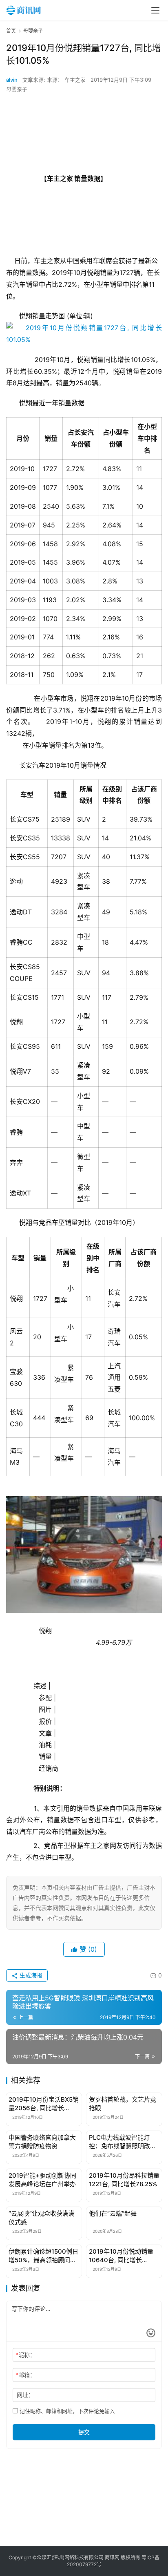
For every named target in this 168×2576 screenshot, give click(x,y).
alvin (12, 80)
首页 (11, 31)
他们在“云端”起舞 (113, 2213)
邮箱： (25, 2375)
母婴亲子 (17, 89)
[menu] (155, 10)
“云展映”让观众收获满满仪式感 (42, 2218)
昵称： (25, 2355)
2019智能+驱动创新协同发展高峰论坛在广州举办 (42, 2180)
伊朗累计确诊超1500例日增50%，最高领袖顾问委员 (43, 2256)
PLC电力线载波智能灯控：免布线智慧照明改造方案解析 (123, 2142)
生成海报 (30, 1975)
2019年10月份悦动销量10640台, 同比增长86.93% (121, 2256)
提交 (84, 2432)
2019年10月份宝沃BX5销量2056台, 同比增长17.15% (44, 2104)
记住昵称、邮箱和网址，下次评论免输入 (66, 2411)
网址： (25, 2395)
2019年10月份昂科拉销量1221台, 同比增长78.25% (124, 2180)
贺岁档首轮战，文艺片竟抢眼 (123, 2104)
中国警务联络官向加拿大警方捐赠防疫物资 (42, 2142)
